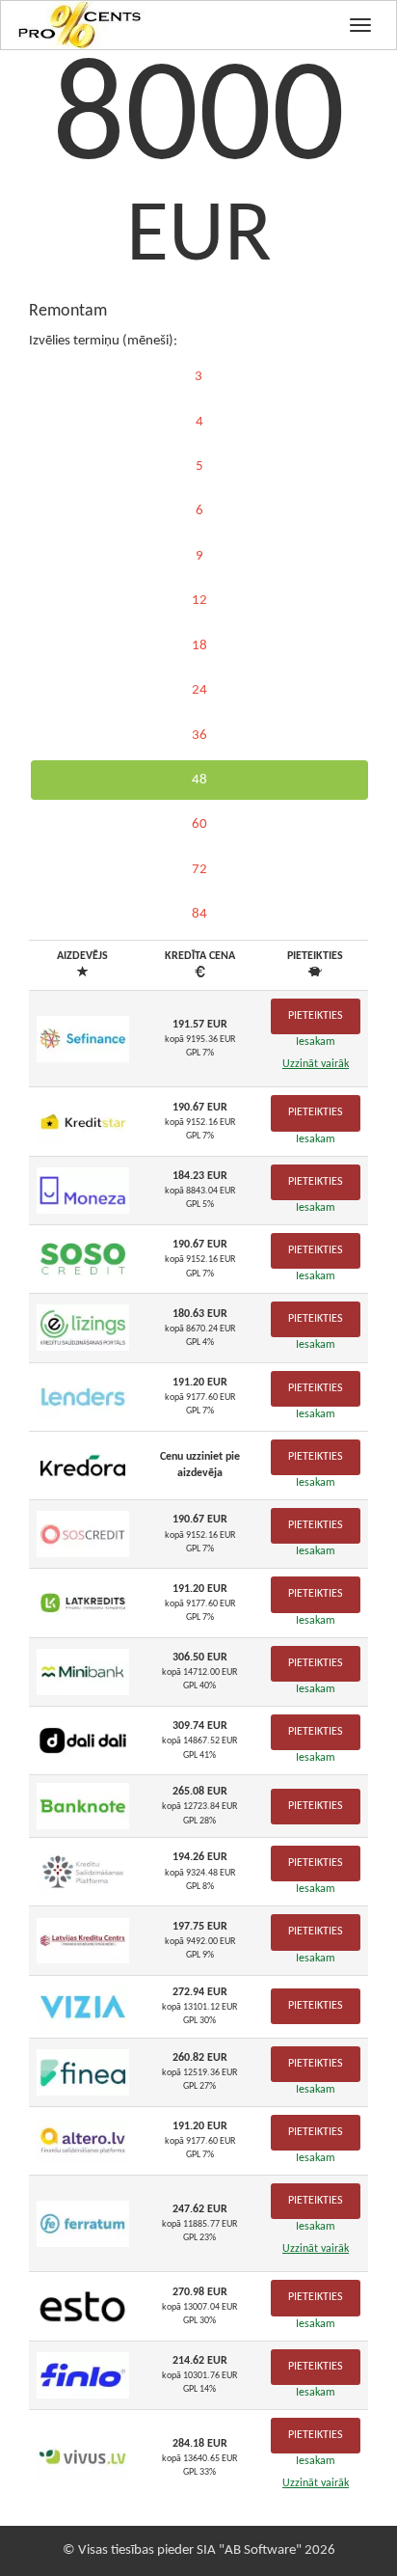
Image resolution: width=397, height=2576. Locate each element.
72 (199, 870)
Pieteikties (316, 1016)
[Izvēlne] (360, 25)
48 (199, 780)
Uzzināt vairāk (316, 1064)
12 (199, 601)
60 (199, 824)
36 (199, 736)
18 (199, 646)
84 (199, 914)
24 (199, 690)
